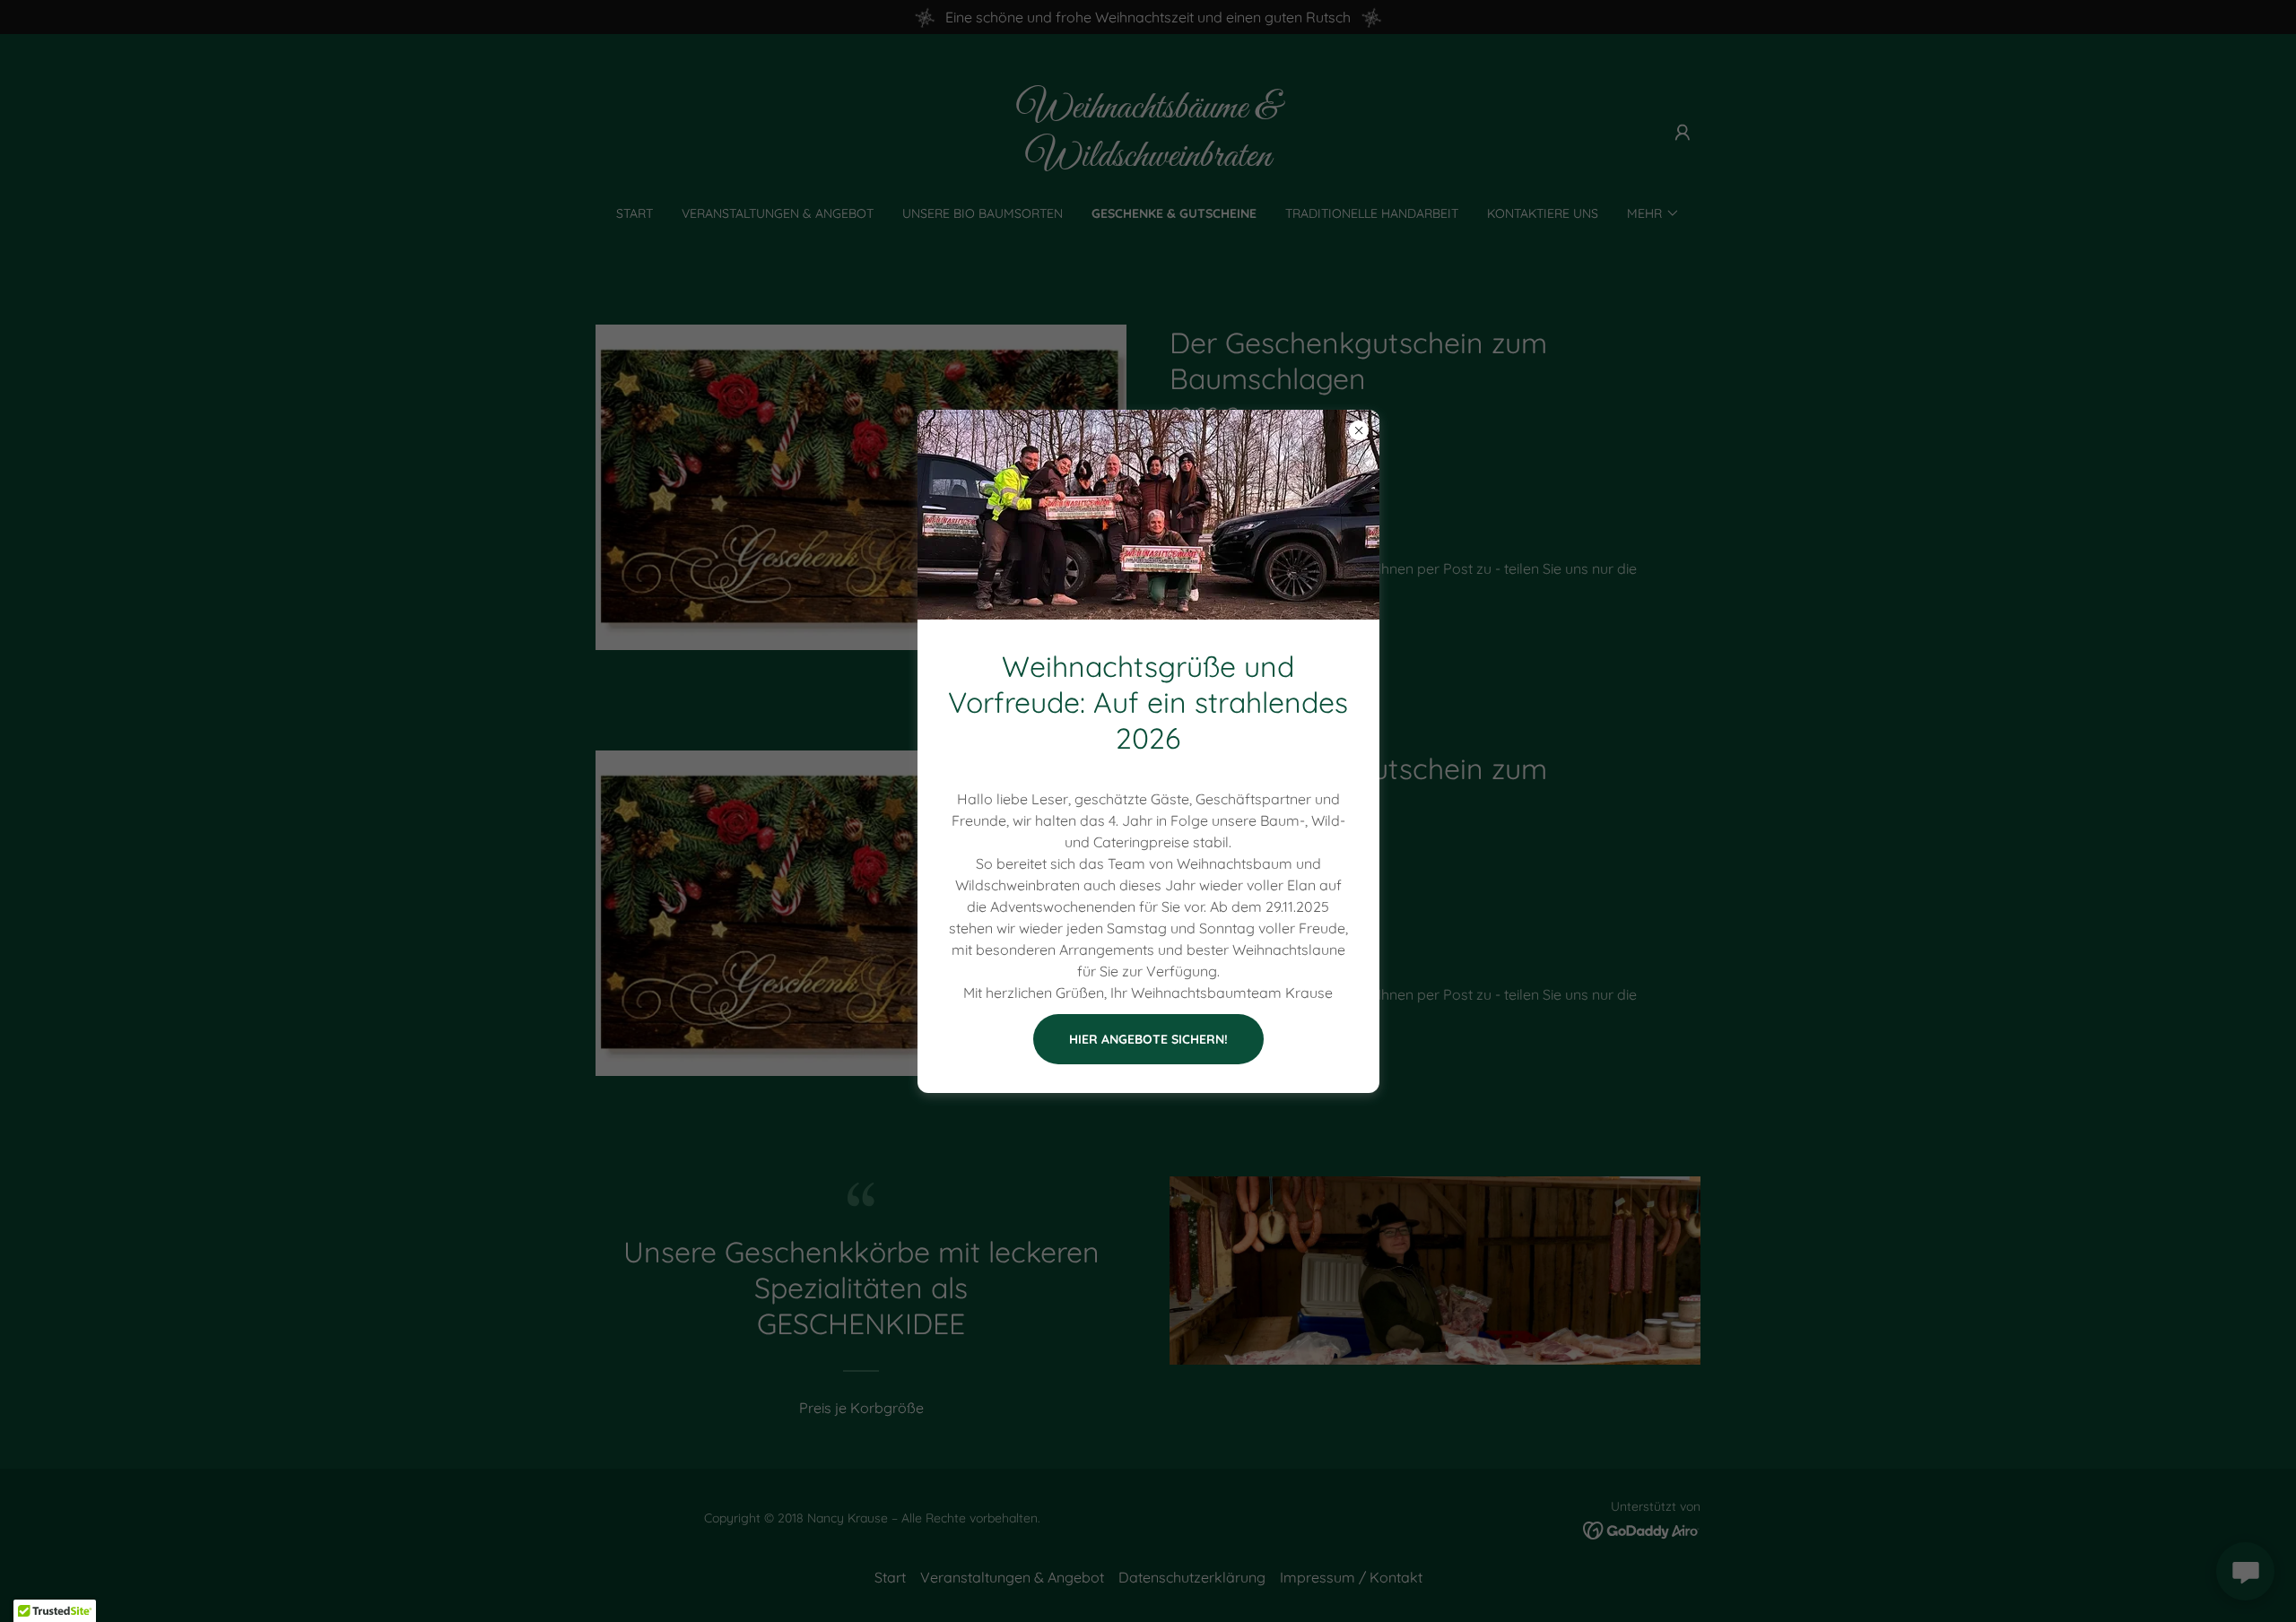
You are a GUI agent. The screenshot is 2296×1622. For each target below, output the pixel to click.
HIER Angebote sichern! (1148, 1039)
